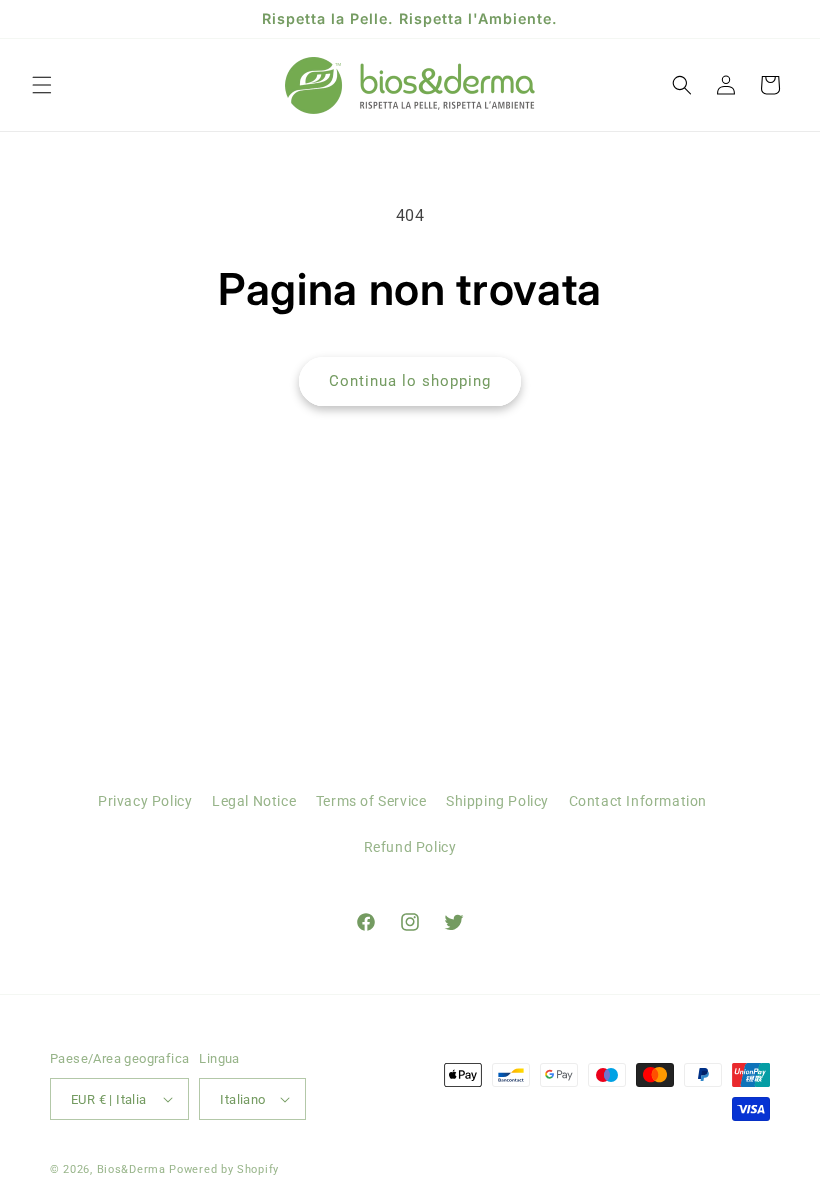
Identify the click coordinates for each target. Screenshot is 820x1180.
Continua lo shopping (410, 381)
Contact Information (638, 801)
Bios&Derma (131, 1169)
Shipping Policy (497, 801)
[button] (42, 85)
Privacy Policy (145, 801)
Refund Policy (410, 847)
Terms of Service (371, 801)
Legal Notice (254, 801)
